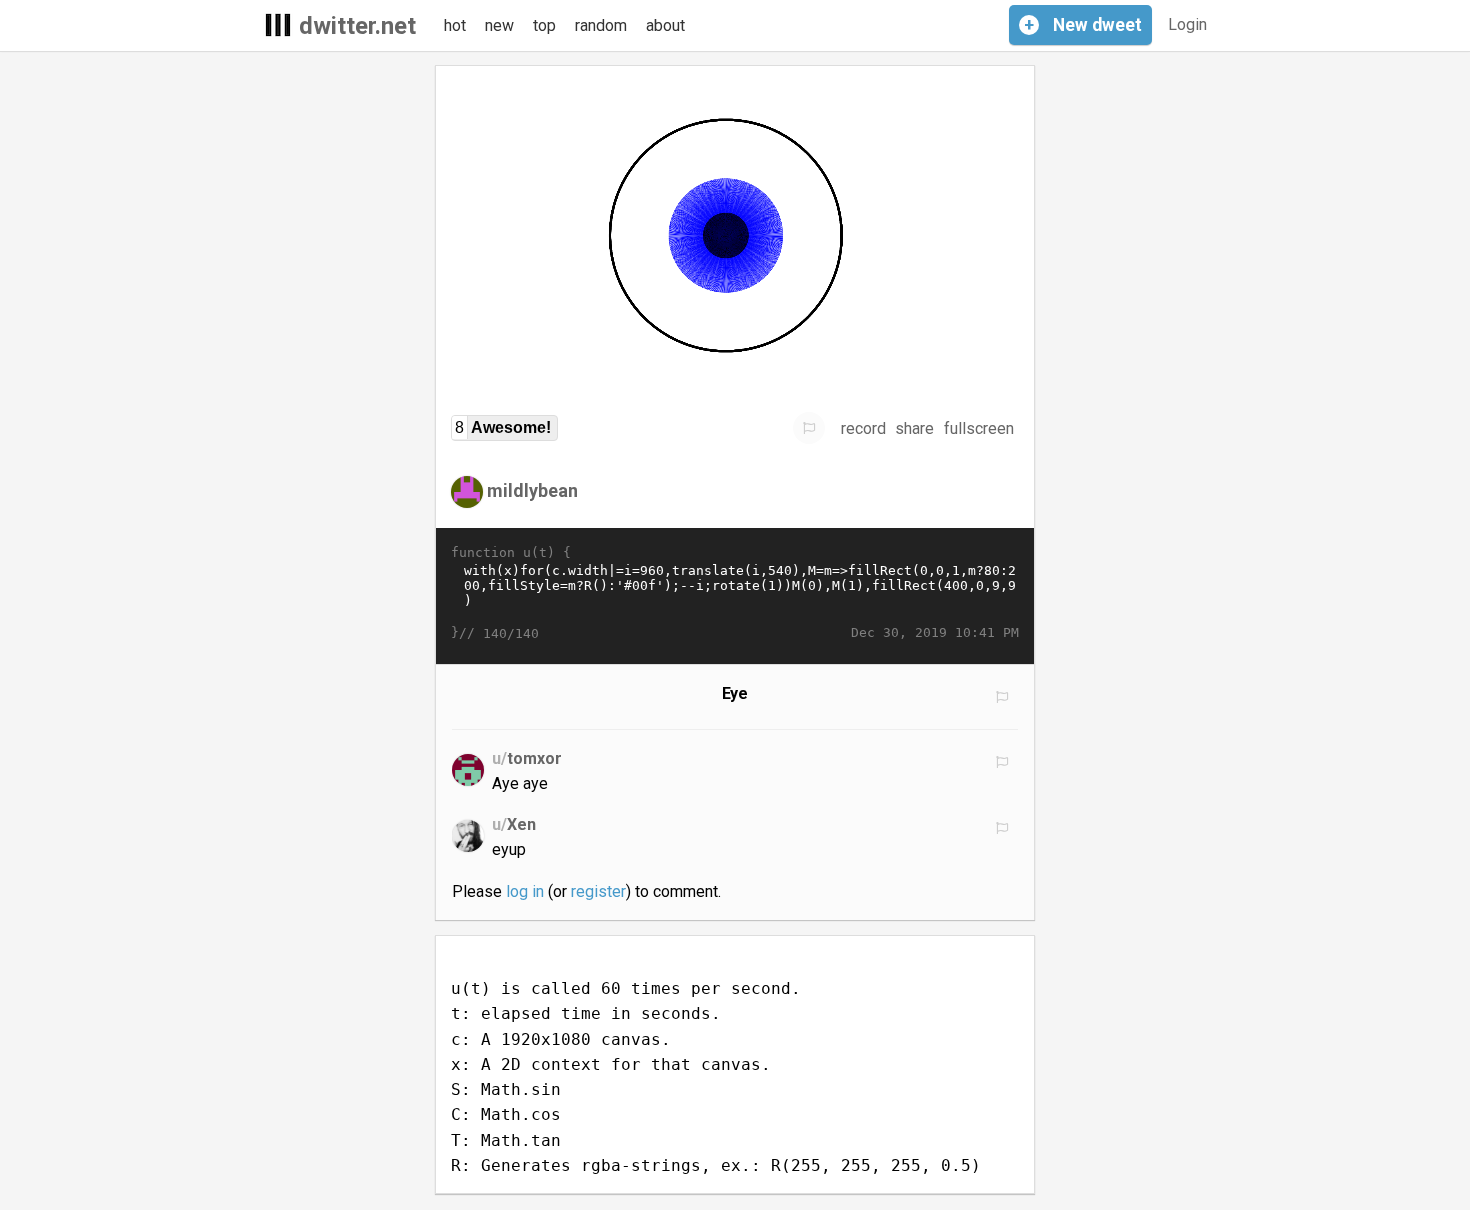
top (544, 25)
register (598, 891)
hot (455, 25)
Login (1187, 24)
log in (525, 891)
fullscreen (979, 428)
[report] (809, 428)
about (665, 25)
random (601, 25)
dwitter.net (357, 26)
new (499, 25)
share (914, 428)
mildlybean (532, 490)
